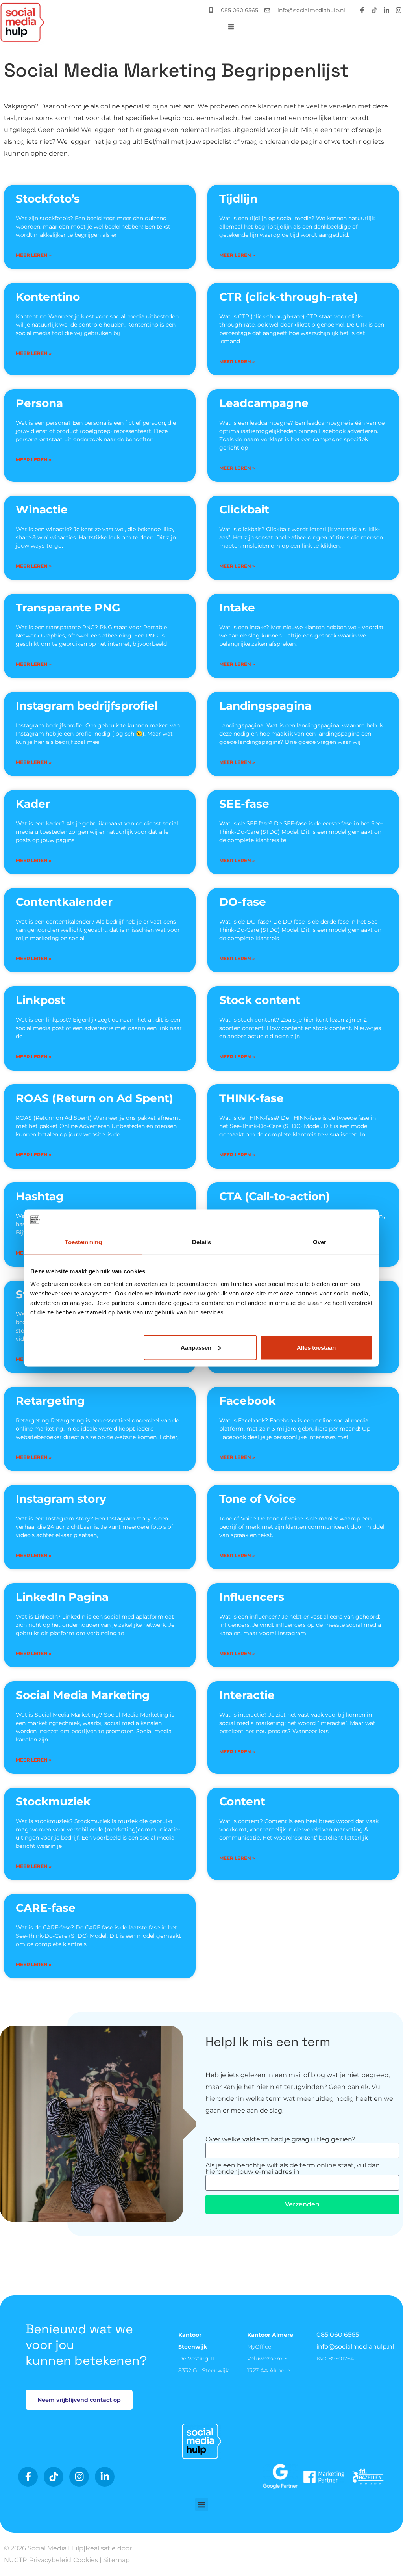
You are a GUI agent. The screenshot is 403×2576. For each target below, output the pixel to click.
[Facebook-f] (362, 10)
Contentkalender (64, 902)
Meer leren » (34, 255)
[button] (202, 2504)
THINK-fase (251, 1098)
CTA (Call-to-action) (275, 1196)
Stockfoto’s (48, 199)
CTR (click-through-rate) (288, 297)
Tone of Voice (258, 1499)
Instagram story (61, 1499)
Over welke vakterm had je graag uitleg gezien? (280, 2139)
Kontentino (48, 297)
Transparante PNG (68, 608)
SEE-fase (244, 804)
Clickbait (244, 509)
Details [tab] (202, 1242)
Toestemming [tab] (83, 1242)
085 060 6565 (338, 2335)
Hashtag (40, 1196)
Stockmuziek (53, 1801)
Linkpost (41, 1000)
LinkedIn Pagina (62, 1597)
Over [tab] (320, 1242)
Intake (237, 608)
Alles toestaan (316, 1347)
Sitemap (116, 2560)
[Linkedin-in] (386, 10)
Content (242, 1801)
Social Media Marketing (83, 1695)
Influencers (252, 1597)
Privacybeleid (50, 2560)
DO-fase (243, 902)
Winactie (42, 509)
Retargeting (50, 1401)
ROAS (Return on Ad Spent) (94, 1098)
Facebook (247, 1401)
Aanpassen (196, 1347)
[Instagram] (399, 10)
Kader (33, 804)
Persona (39, 403)
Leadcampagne (264, 403)
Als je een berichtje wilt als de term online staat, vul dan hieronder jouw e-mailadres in (293, 2169)
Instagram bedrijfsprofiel (87, 706)
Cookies (86, 2560)
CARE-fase (46, 1908)
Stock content (260, 1000)
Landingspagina (265, 706)
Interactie (247, 1695)
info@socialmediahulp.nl (355, 2346)
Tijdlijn (238, 199)
